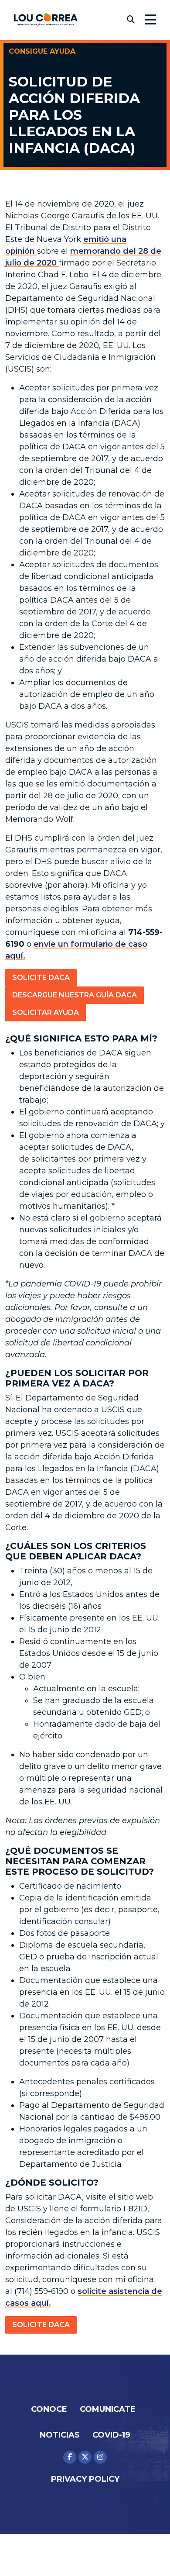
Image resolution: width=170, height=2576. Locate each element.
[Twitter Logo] (85, 2457)
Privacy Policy (85, 2479)
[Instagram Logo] (100, 2457)
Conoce (49, 2409)
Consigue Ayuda (42, 51)
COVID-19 (111, 2435)
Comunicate (108, 2409)
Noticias (60, 2435)
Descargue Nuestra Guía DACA (75, 995)
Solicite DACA (41, 978)
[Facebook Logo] (70, 2457)
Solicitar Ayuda (46, 1012)
